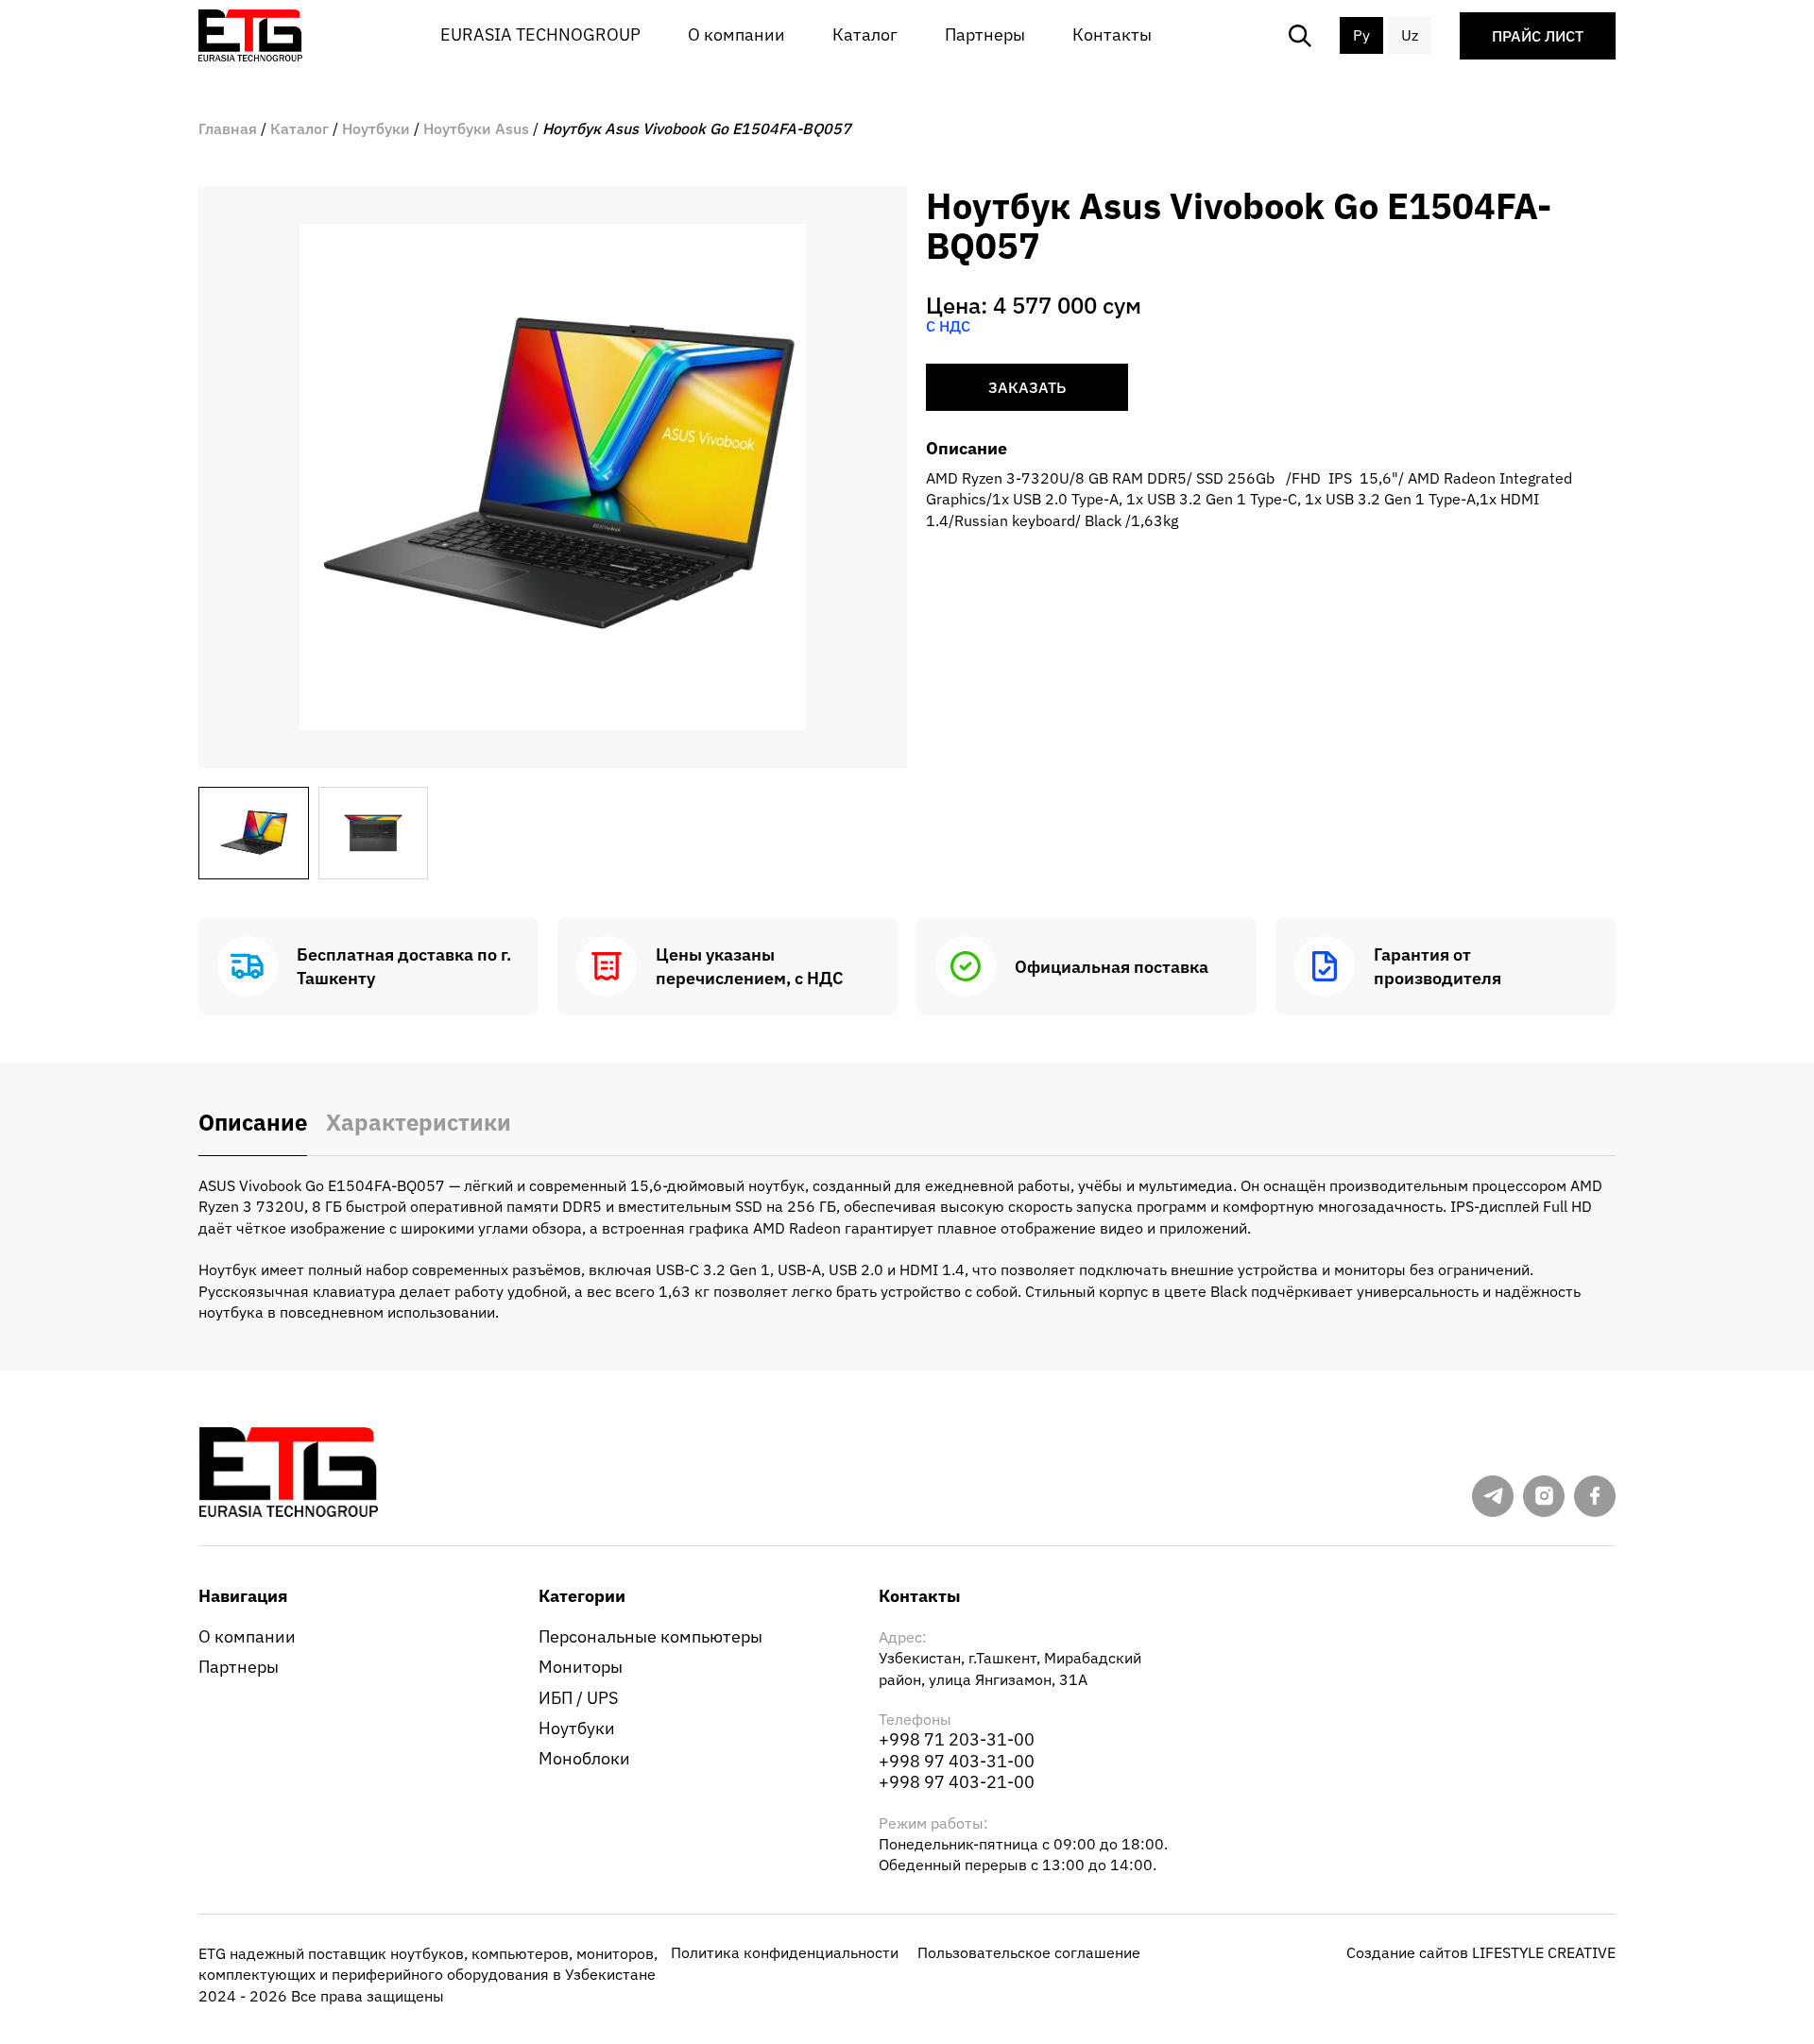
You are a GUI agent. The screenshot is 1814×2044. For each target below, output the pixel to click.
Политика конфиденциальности (785, 1952)
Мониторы (581, 1667)
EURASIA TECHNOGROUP (540, 34)
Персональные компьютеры (650, 1636)
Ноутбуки (577, 1728)
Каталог (865, 34)
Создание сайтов (1481, 1952)
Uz (1410, 35)
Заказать (1027, 387)
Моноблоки (584, 1758)
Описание (253, 1124)
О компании (736, 34)
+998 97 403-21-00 (957, 1782)
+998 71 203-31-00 (957, 1739)
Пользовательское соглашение (1029, 1952)
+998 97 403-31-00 (957, 1761)
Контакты (1112, 34)
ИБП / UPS (578, 1698)
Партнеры (985, 34)
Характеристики (419, 1124)
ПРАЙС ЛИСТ (1538, 36)
